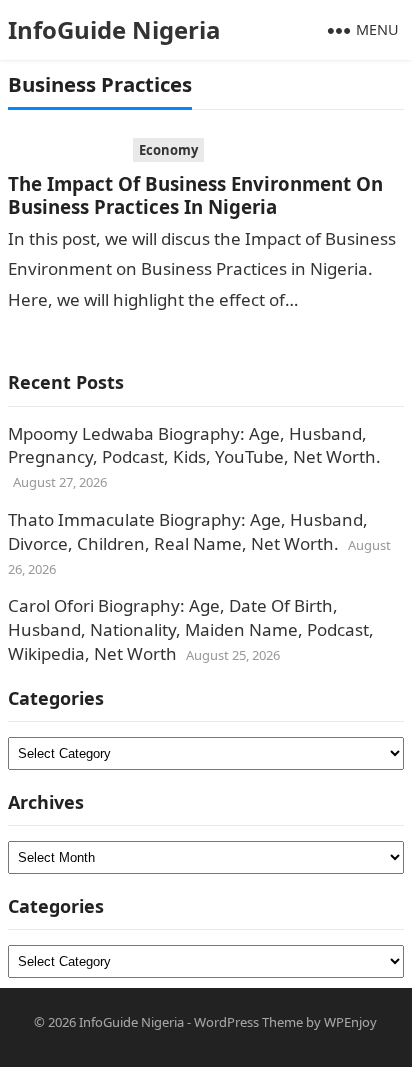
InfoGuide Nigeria (114, 29)
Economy (168, 150)
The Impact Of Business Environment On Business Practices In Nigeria (195, 195)
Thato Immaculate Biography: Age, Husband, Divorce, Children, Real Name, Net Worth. (188, 531)
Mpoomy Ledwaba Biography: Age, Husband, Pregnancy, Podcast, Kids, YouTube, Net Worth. (194, 445)
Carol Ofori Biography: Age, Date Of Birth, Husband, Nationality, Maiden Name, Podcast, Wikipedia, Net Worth (191, 629)
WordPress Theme (248, 1022)
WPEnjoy (350, 1022)
